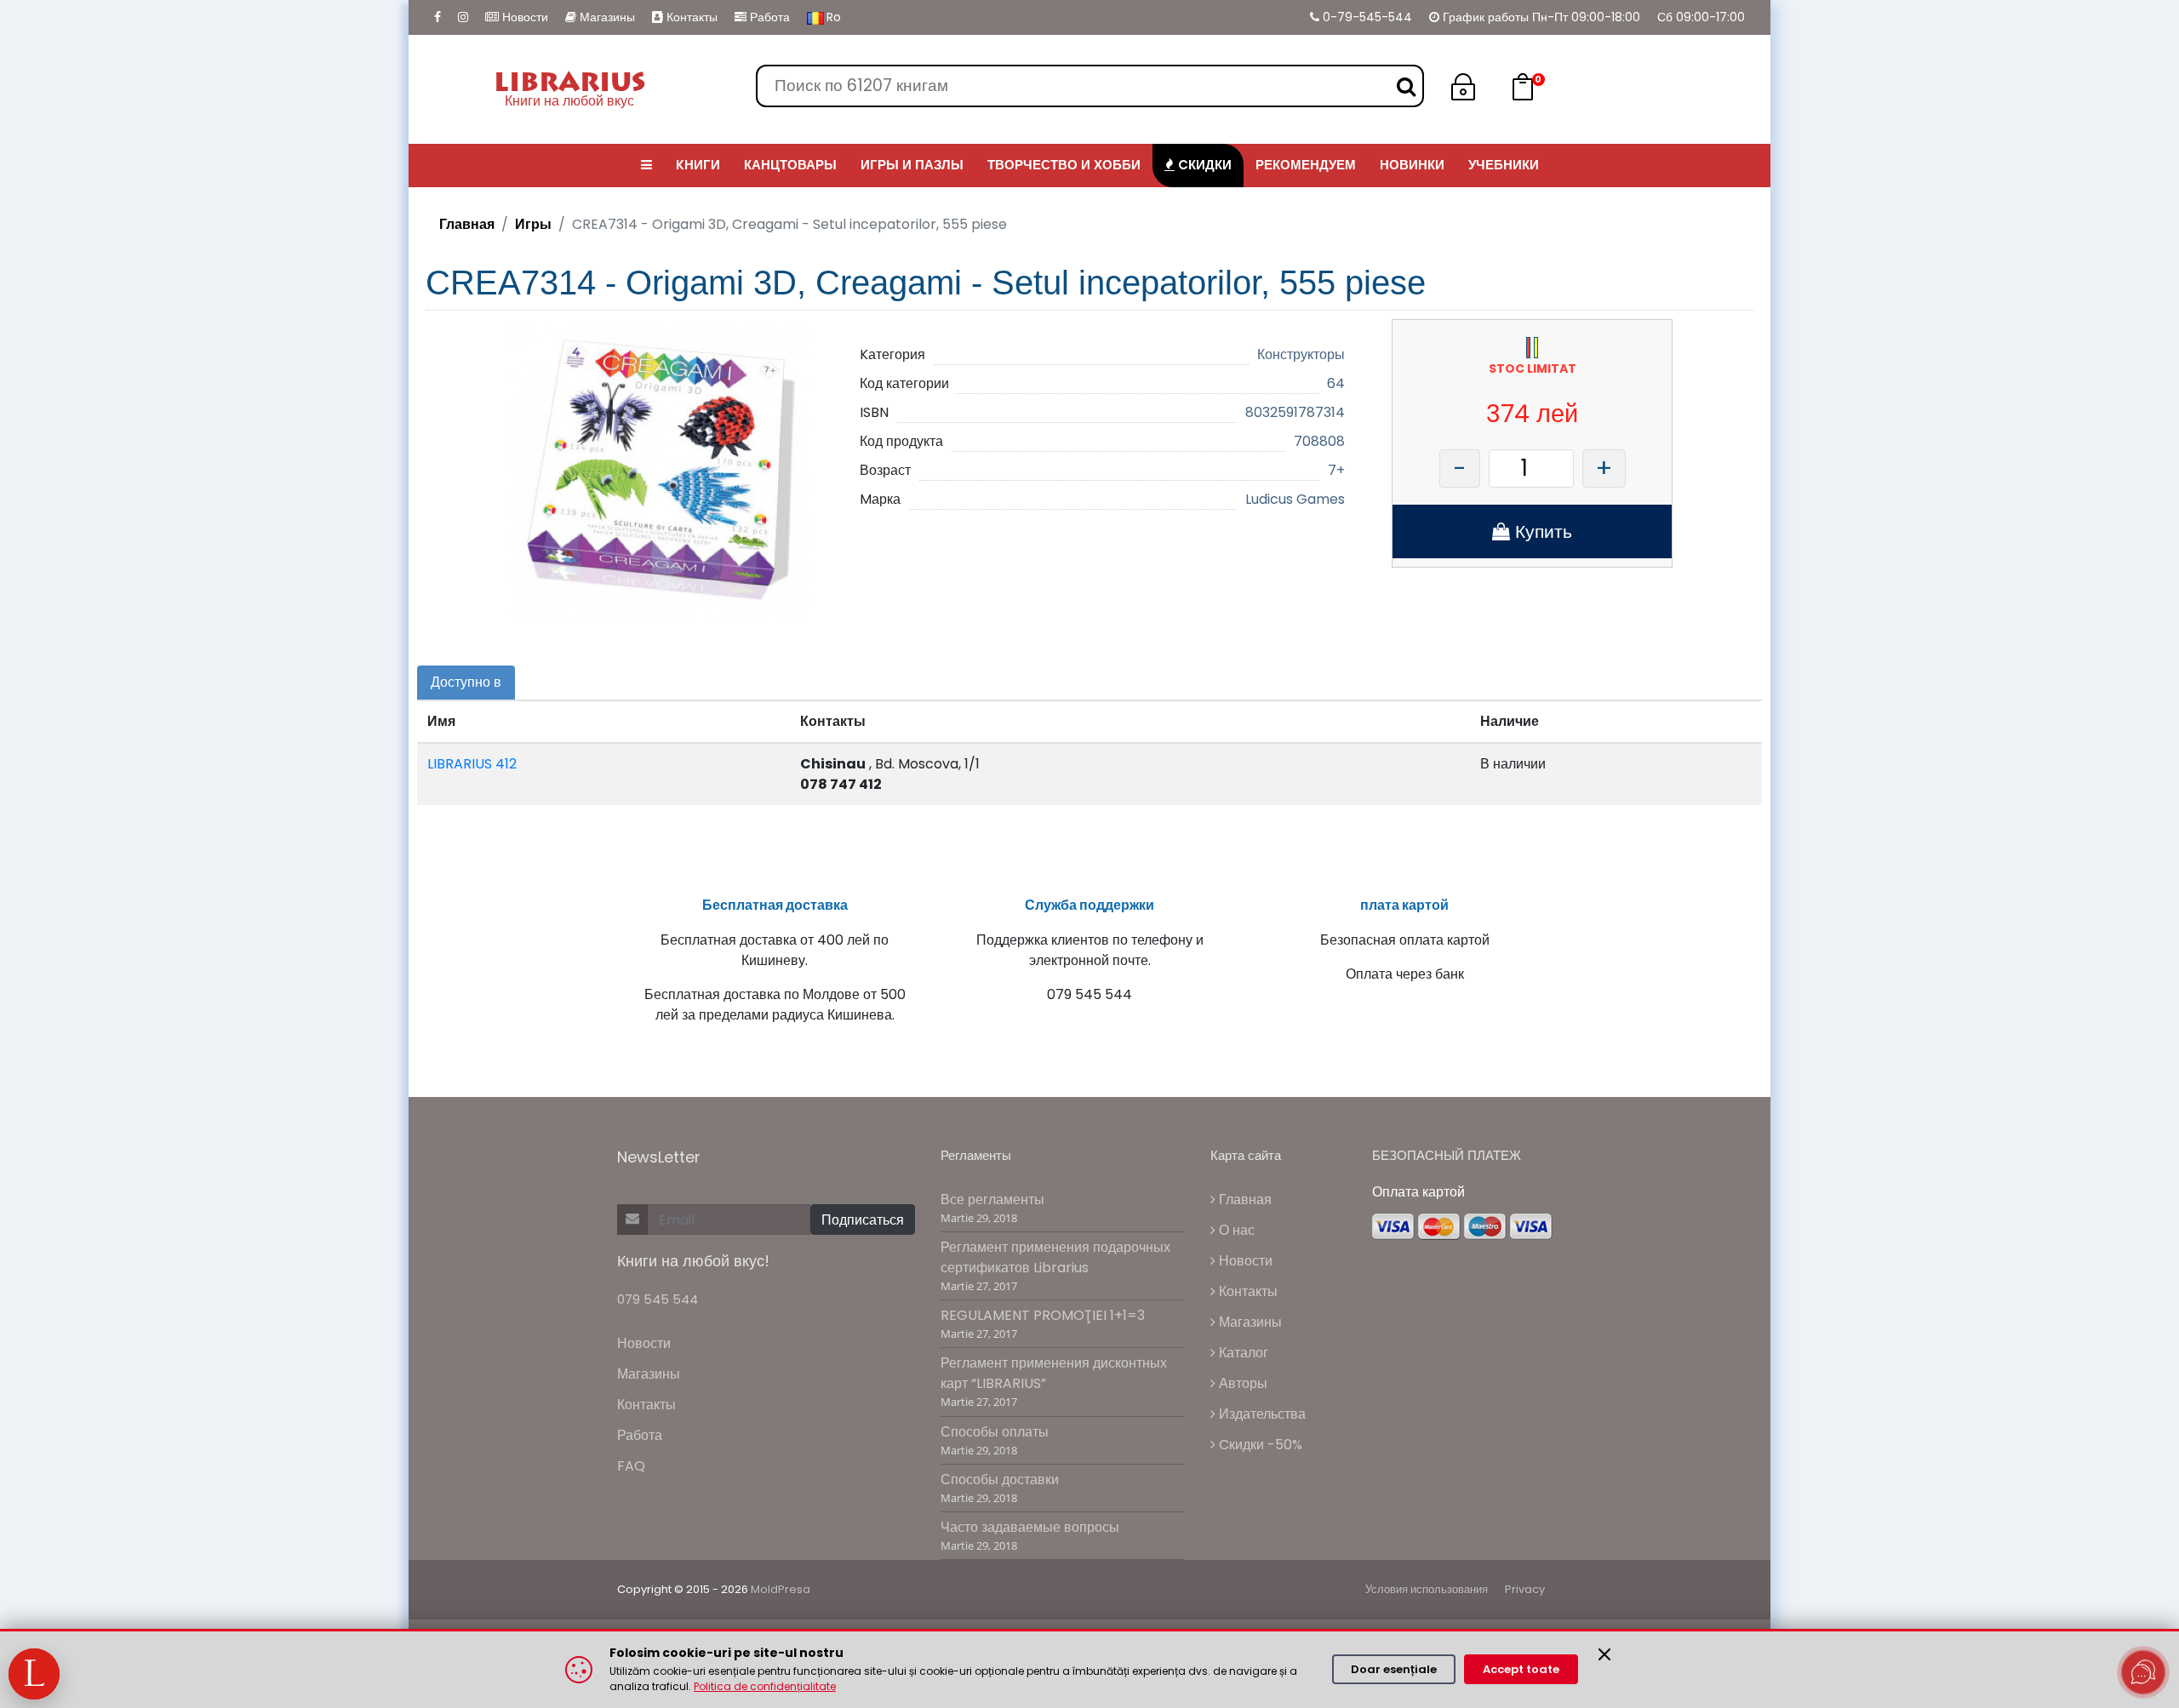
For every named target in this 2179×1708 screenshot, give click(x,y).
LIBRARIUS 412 (472, 764)
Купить (1541, 531)
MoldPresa (781, 1589)
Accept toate (1521, 1669)
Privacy (1525, 1589)
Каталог (1242, 1353)
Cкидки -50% (1259, 1445)
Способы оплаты (995, 1432)
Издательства (1261, 1414)
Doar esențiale (1394, 1669)
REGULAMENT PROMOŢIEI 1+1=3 (1043, 1315)
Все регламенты (992, 1200)
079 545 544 (658, 1299)
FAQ (631, 1466)
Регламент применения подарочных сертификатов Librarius (1055, 1257)
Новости (523, 17)
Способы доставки (1000, 1480)
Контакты (690, 17)
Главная (467, 224)
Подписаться (863, 1220)
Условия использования (1427, 1589)
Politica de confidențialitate (765, 1686)
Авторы (1241, 1383)
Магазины (606, 17)
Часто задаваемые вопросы (1030, 1527)
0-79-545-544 (1366, 17)
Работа (768, 17)
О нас (1235, 1230)
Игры (533, 224)
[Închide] (1604, 1654)
